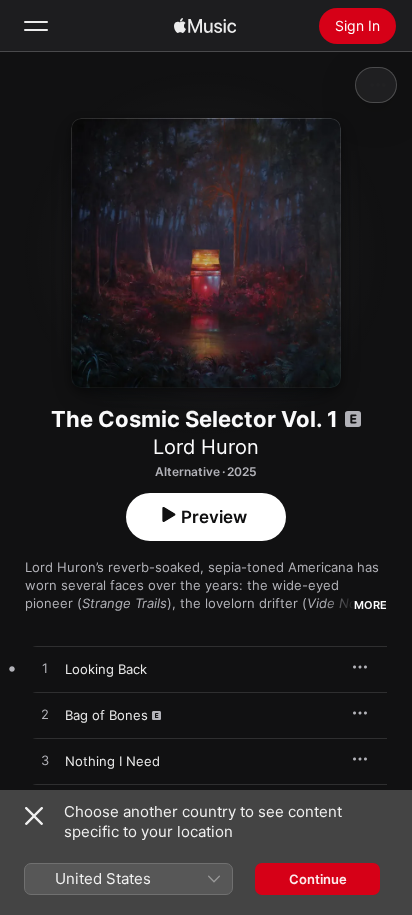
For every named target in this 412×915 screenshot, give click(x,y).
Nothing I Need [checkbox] (112, 761)
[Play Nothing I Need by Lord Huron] (45, 761)
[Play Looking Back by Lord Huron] (45, 669)
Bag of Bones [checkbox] (106, 715)
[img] (205, 26)
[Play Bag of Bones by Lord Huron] (45, 715)
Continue (318, 879)
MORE (370, 605)
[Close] (34, 816)
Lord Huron (206, 447)
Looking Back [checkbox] (106, 669)
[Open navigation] (36, 26)
